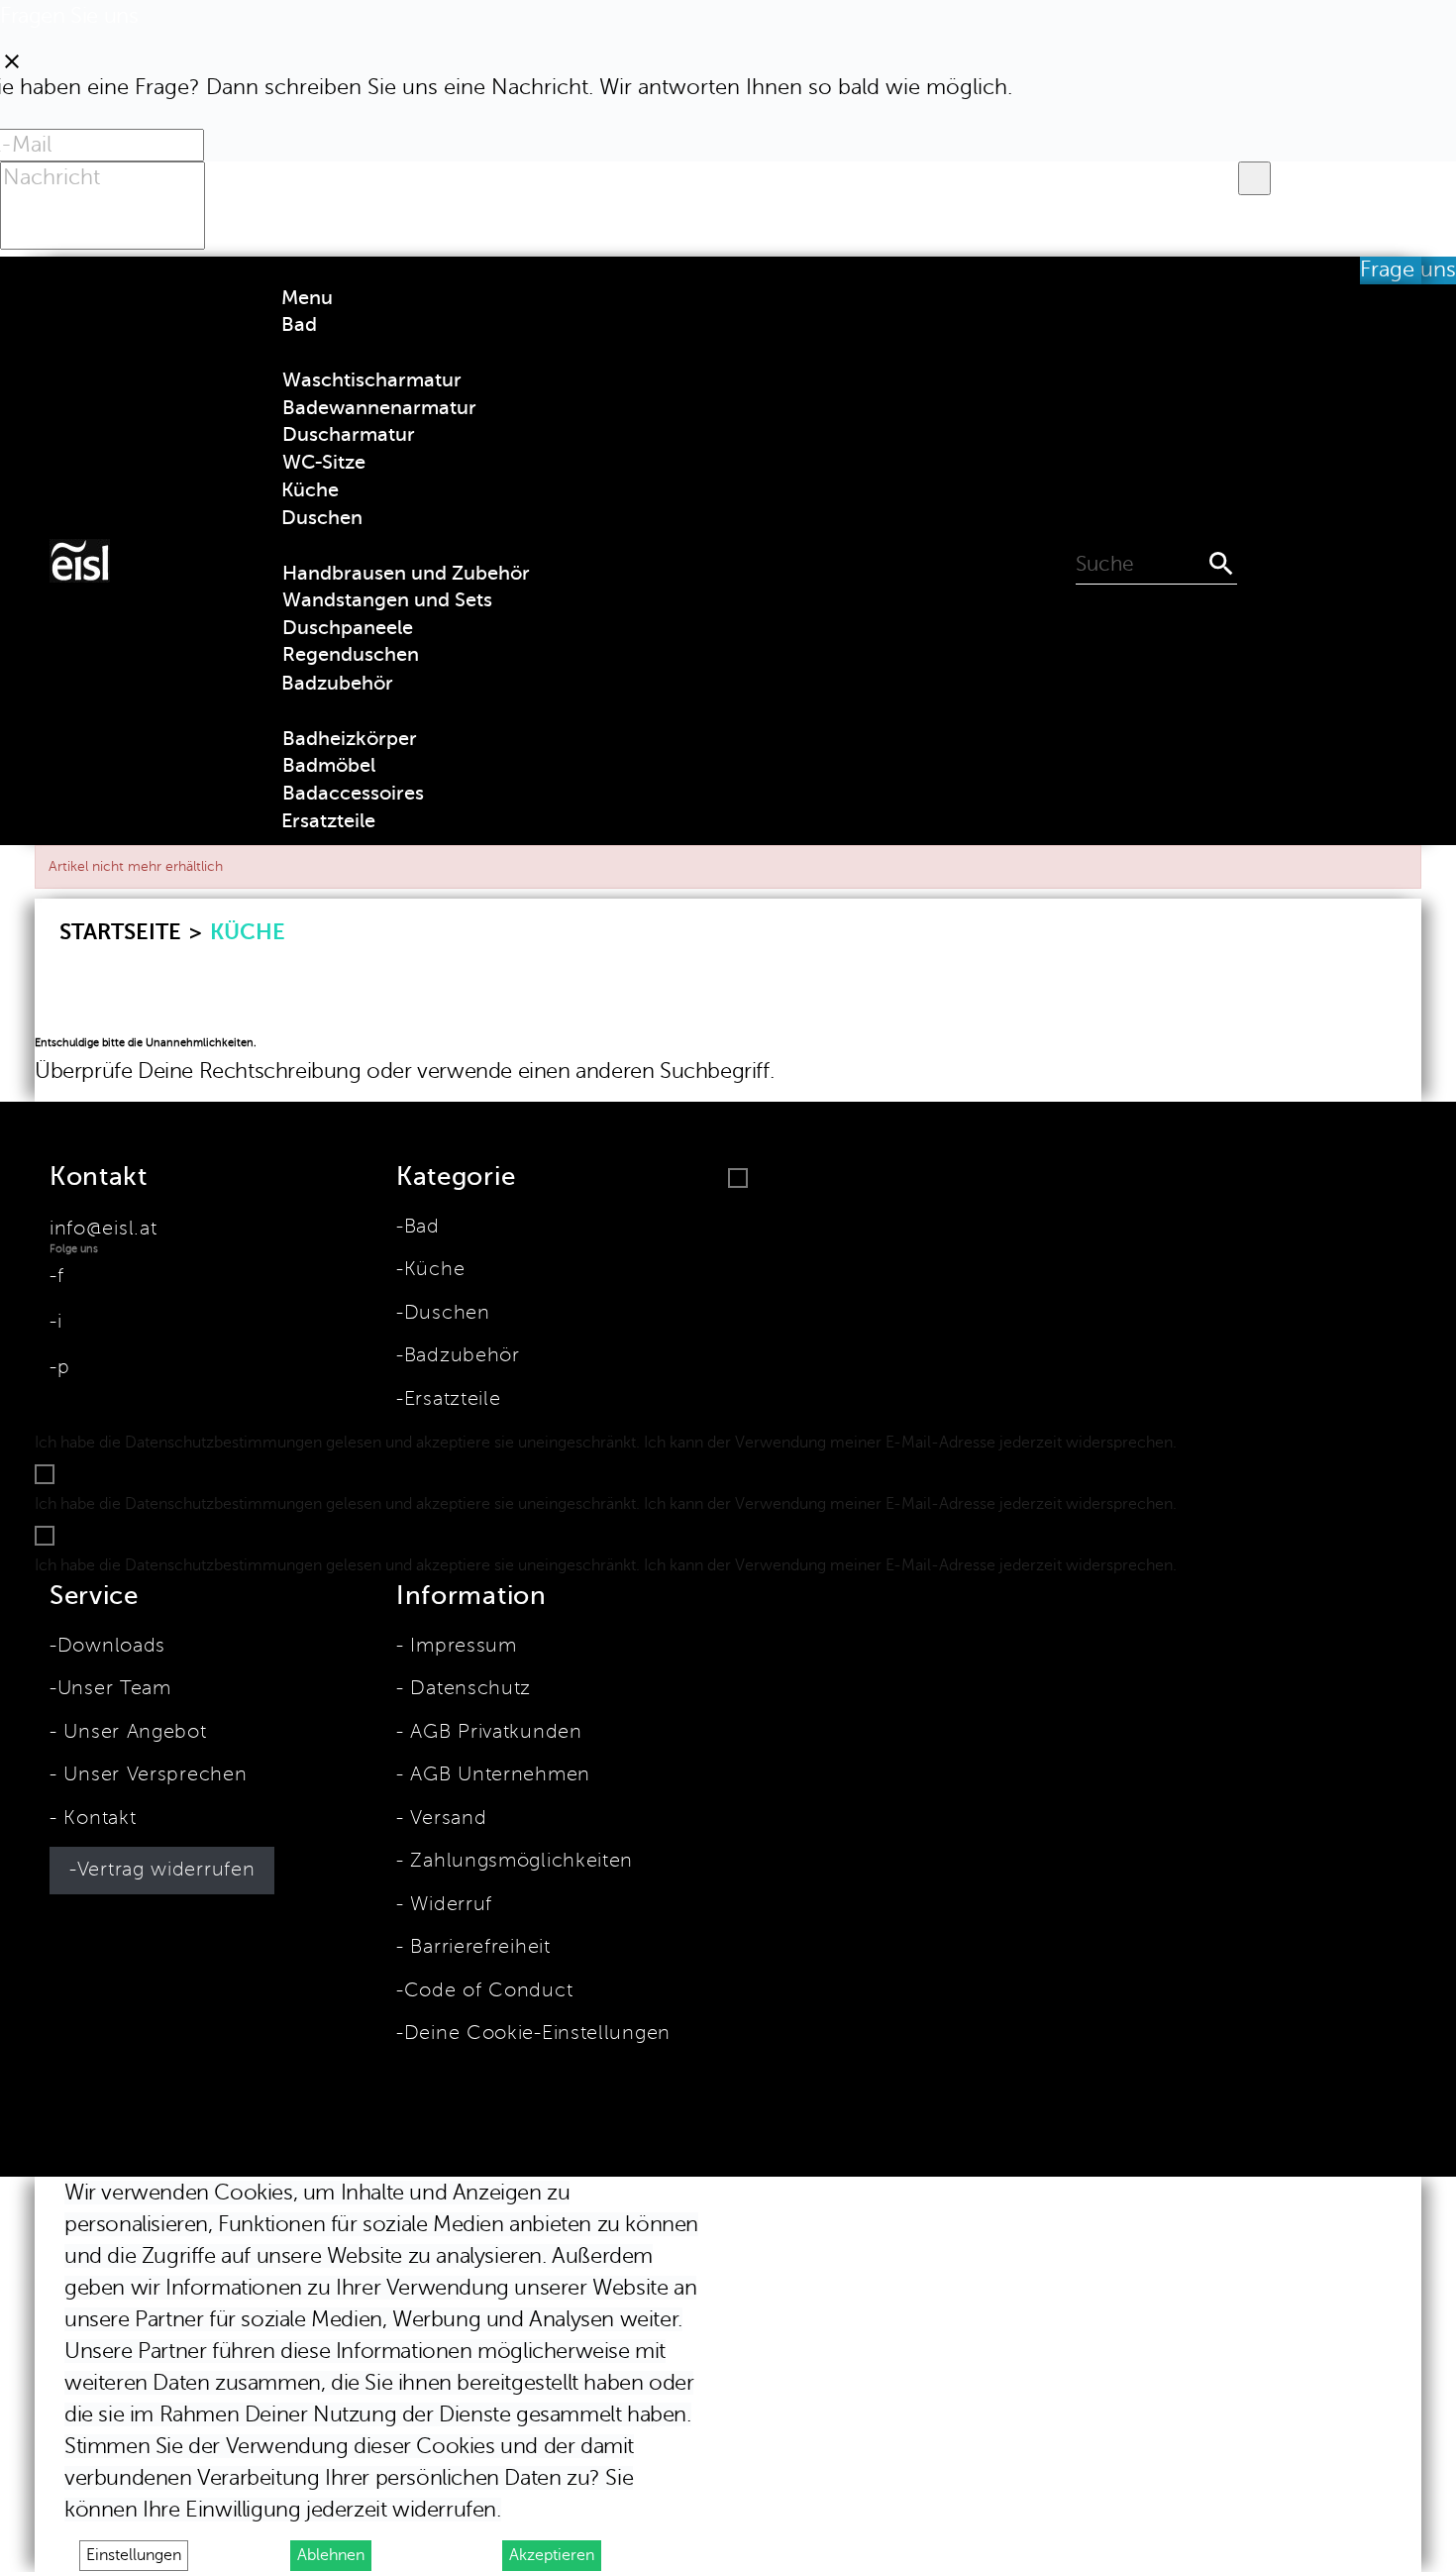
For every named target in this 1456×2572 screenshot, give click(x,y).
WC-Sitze (324, 462)
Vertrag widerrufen (166, 1870)
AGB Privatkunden (493, 1732)
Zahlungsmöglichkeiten (519, 1861)
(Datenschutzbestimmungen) (1289, 1443)
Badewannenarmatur (379, 408)
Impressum (461, 1646)
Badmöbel (329, 765)
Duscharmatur (349, 434)
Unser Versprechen (152, 1774)
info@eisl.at (103, 1229)
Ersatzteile (452, 1399)
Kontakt (97, 1818)
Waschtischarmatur (372, 380)
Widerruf (448, 1904)
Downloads (111, 1646)
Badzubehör (462, 1355)
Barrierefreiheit (477, 1947)
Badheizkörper (350, 739)
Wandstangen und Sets (387, 600)
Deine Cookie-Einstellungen (537, 2033)
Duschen (447, 1313)
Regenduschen (351, 654)
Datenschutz (468, 1688)
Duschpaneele (348, 628)
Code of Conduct (488, 1990)
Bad (422, 1227)
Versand (445, 1818)
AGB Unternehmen (497, 1774)
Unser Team (114, 1688)
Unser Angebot (132, 1732)
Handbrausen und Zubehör (406, 573)
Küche (434, 1269)
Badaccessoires (353, 793)
